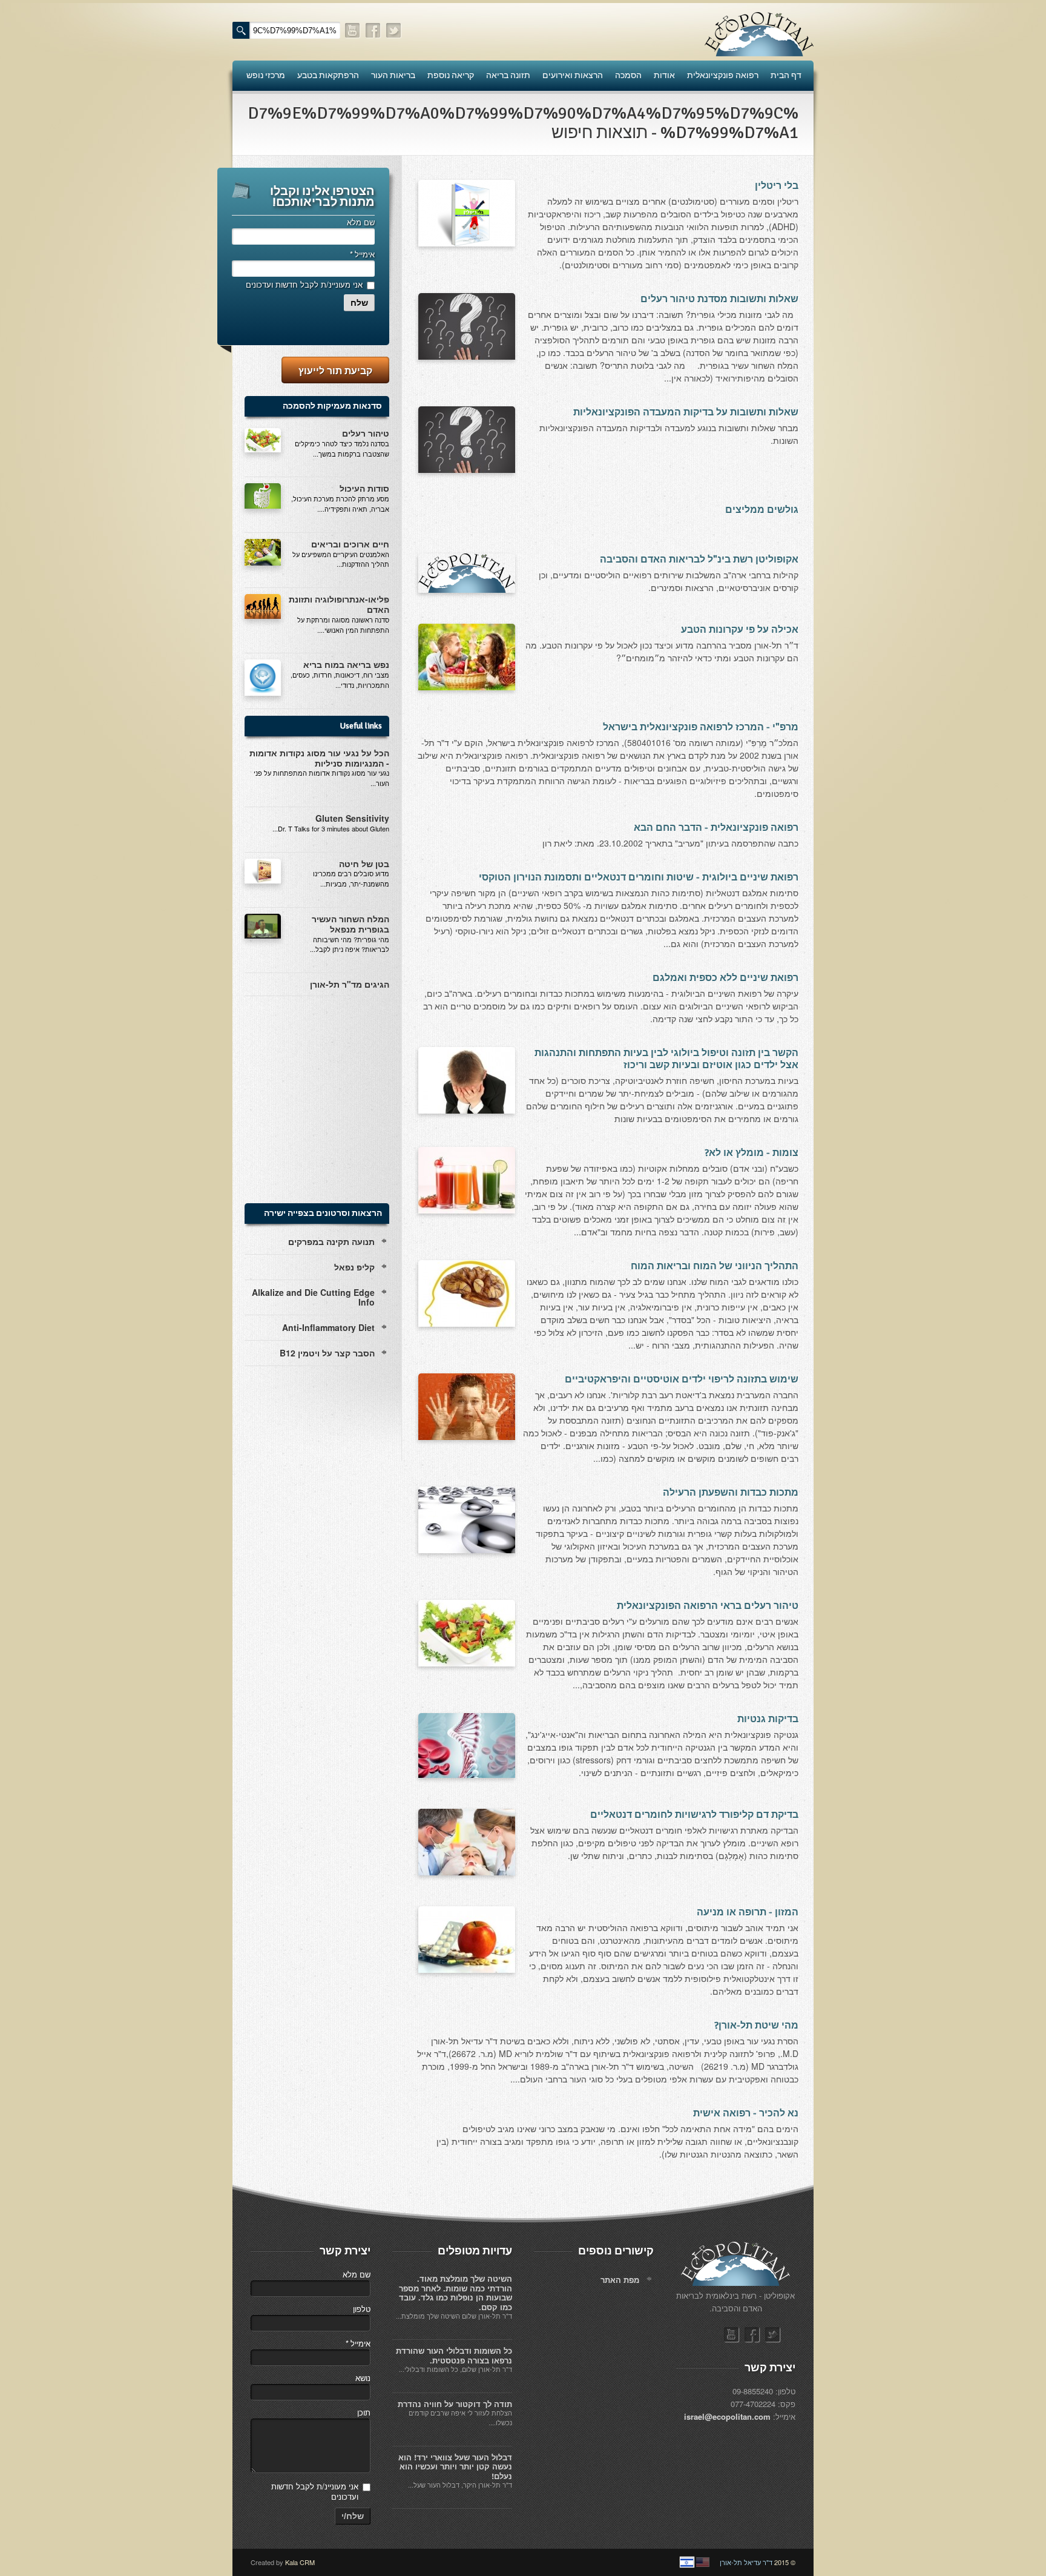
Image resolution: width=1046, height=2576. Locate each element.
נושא (363, 2378)
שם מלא (361, 222)
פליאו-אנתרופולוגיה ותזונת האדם (339, 604)
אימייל (362, 254)
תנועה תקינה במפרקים (331, 1241)
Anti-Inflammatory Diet (328, 1327)
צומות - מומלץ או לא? (752, 1153)
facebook (373, 31)
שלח (359, 303)
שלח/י (353, 2516)
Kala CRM (300, 2562)
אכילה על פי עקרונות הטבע (740, 630)
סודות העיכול (364, 488)
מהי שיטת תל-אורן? (756, 2026)
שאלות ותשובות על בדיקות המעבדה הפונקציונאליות (686, 412)
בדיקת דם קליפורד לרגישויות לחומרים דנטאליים (694, 1815)
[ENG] (703, 2562)
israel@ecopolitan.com (727, 2416)
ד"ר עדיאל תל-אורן (746, 2562)
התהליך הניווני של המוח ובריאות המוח (715, 1266)
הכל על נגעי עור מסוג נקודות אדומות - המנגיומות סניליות (319, 758)
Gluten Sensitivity (352, 818)
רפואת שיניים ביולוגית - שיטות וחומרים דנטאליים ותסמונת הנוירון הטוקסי (639, 877)
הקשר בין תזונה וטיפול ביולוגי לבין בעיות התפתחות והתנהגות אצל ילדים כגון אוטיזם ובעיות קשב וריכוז (666, 1059)
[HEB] (687, 2562)
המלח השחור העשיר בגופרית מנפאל (350, 924)
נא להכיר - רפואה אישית (746, 2113)
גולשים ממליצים (762, 510)
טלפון (362, 2309)
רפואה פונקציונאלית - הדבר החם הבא (716, 828)
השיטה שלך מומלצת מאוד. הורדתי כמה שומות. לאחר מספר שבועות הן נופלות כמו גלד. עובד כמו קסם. (456, 2293)
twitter (394, 31)
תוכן (364, 2412)
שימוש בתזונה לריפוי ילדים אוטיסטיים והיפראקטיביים (682, 1379)
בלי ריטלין (777, 186)
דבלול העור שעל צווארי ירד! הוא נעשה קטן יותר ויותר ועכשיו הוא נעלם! (455, 2466)
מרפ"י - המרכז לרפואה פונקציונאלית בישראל (701, 727)
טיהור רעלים (366, 433)
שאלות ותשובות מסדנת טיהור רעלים (719, 299)
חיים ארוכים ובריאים (350, 544)
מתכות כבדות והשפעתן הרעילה (731, 1493)
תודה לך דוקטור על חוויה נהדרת (455, 2404)
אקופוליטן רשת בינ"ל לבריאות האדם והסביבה (699, 560)
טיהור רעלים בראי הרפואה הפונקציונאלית (708, 1606)
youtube (353, 31)
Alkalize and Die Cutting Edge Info (313, 1297)
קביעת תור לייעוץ (335, 370)
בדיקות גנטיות (768, 1719)
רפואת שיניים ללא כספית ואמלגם (725, 978)
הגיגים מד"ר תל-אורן (350, 984)
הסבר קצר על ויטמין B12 (327, 1353)
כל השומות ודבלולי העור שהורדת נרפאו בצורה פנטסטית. (454, 2355)
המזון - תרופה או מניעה (748, 1912)
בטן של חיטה (364, 864)
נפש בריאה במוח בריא (346, 664)
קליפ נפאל (354, 1267)
